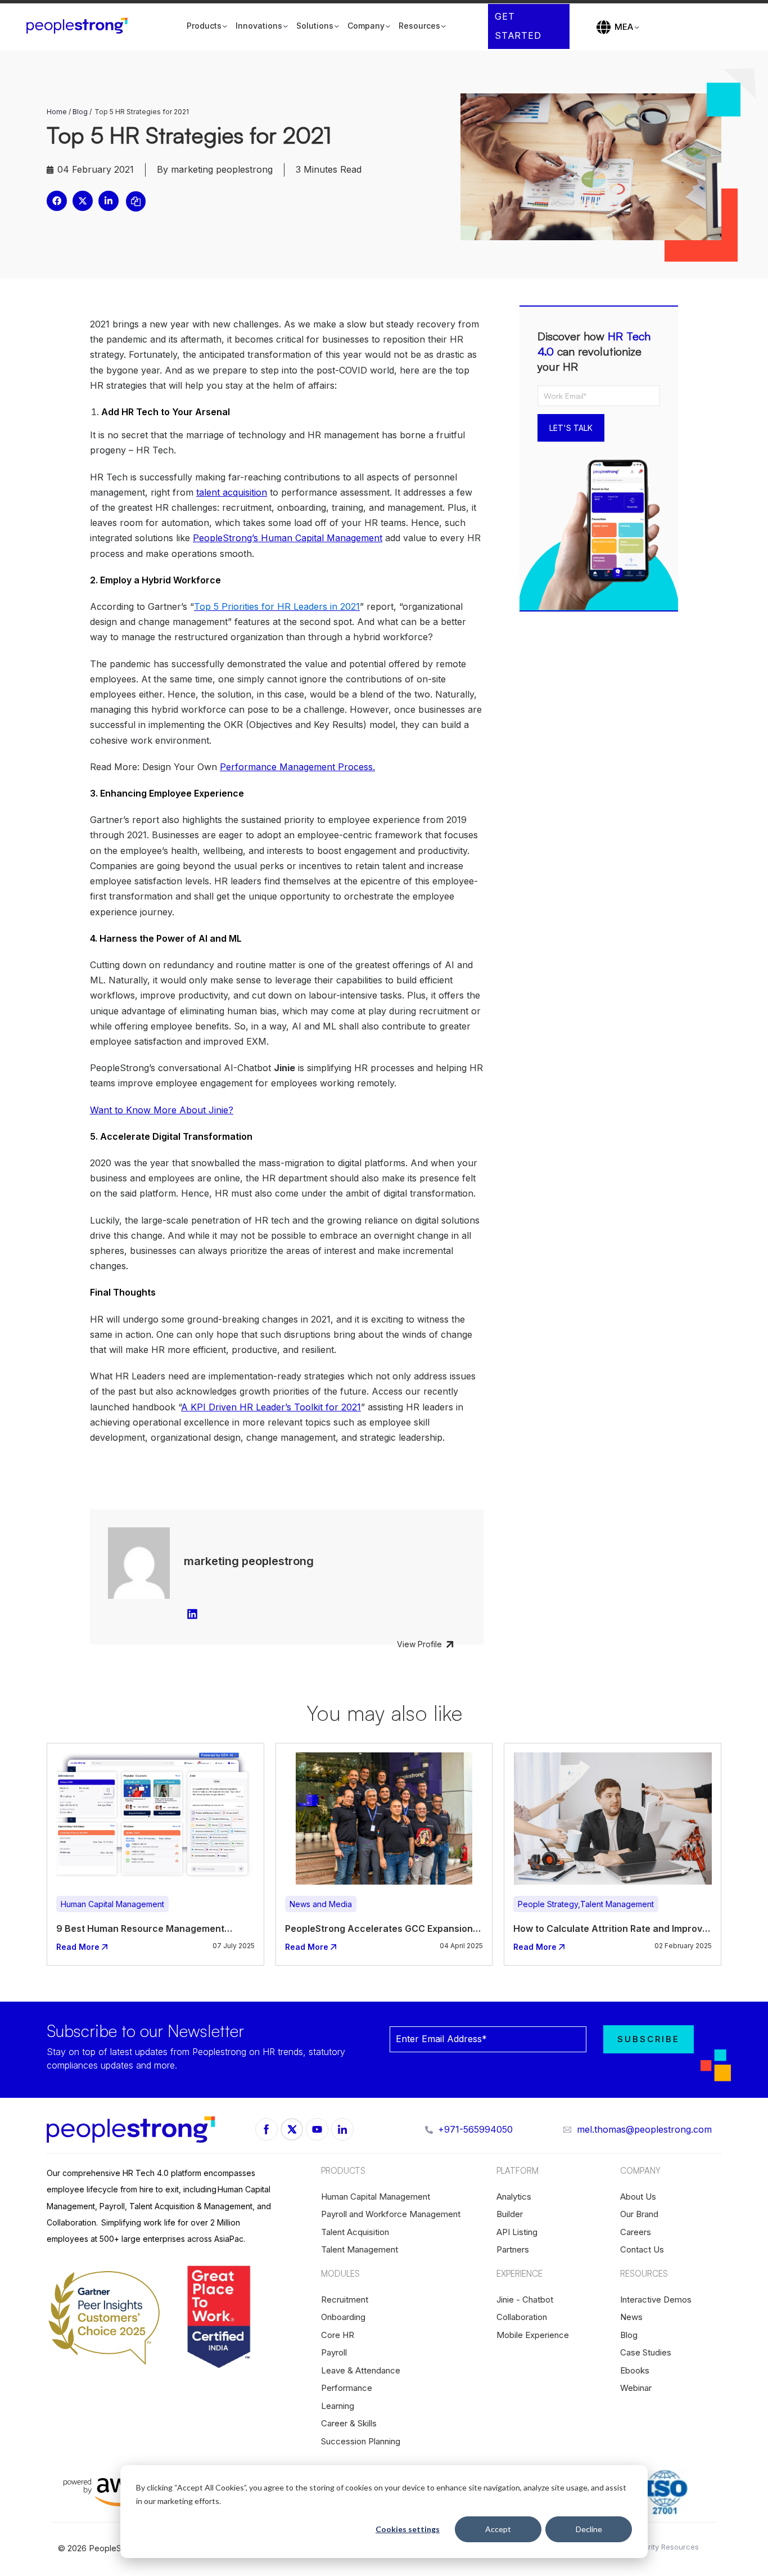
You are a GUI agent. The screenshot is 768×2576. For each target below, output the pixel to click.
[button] (57, 201)
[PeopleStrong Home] (83, 26)
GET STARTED (518, 26)
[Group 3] (292, 2129)
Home (57, 112)
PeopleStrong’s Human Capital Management (288, 538)
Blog (80, 112)
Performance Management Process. (297, 767)
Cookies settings (408, 2529)
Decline (589, 2529)
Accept (498, 2529)
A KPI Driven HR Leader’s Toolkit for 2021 (271, 1407)
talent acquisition (232, 492)
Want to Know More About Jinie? (162, 1110)
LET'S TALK (571, 428)
